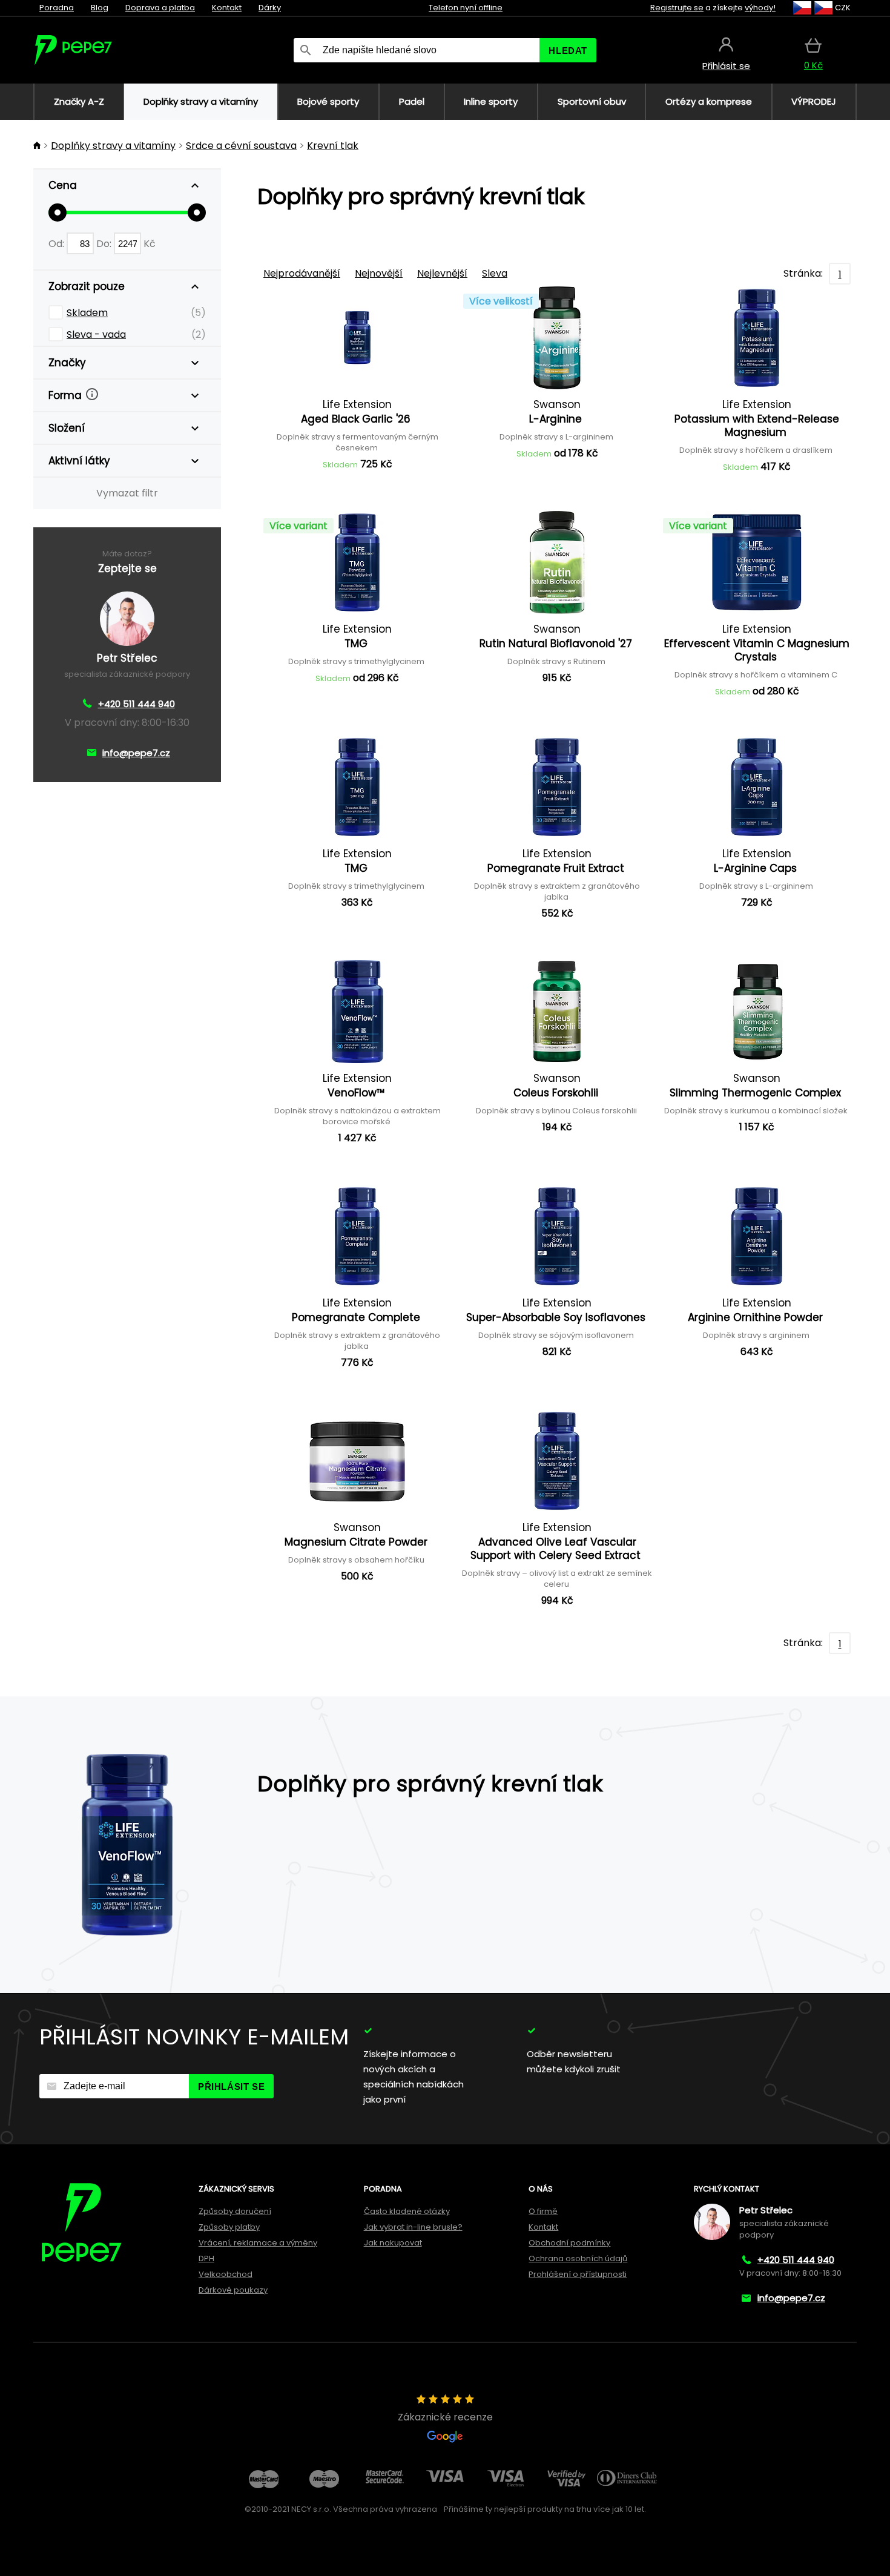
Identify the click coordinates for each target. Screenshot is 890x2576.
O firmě (543, 2211)
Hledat (568, 51)
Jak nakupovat (393, 2243)
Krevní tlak (333, 146)
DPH (206, 2258)
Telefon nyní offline (466, 8)
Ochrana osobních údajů (578, 2258)
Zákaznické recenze (445, 2417)
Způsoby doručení (235, 2211)
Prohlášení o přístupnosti (578, 2274)
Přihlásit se (231, 2087)
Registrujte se (677, 8)
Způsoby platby (229, 2227)
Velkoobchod (226, 2274)
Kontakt (227, 8)
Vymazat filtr (127, 493)
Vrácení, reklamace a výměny (258, 2243)
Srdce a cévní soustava (241, 146)
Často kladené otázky (407, 2211)
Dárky (270, 8)
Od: (58, 244)
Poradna (57, 8)
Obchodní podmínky (569, 2243)
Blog (100, 8)
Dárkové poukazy (233, 2290)
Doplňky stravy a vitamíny (113, 146)
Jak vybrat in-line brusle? (413, 2227)
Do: (105, 244)
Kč (150, 244)
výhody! (760, 8)
